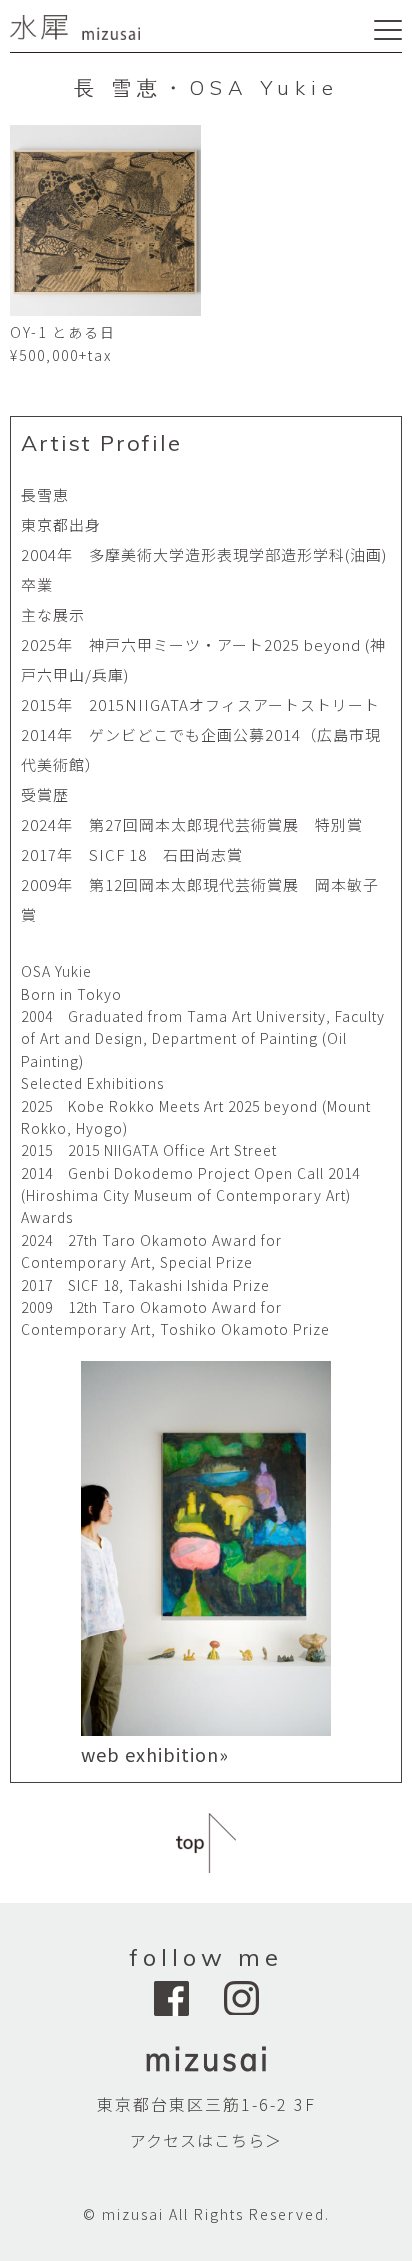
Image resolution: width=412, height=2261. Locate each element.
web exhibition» (155, 1754)
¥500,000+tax (61, 355)
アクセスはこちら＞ (206, 2140)
